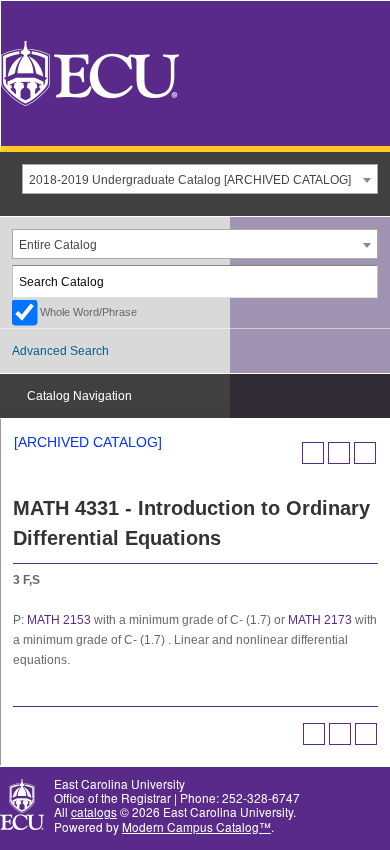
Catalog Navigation (79, 396)
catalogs (94, 811)
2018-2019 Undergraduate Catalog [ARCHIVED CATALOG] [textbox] (190, 180)
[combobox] (200, 179)
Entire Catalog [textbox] (58, 245)
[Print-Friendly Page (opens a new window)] (339, 453)
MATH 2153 (59, 620)
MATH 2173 (320, 620)
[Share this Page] (313, 453)
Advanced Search (60, 351)
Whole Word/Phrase (88, 312)
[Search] (363, 281)
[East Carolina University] (90, 71)
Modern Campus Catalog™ (196, 826)
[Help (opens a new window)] (365, 453)
